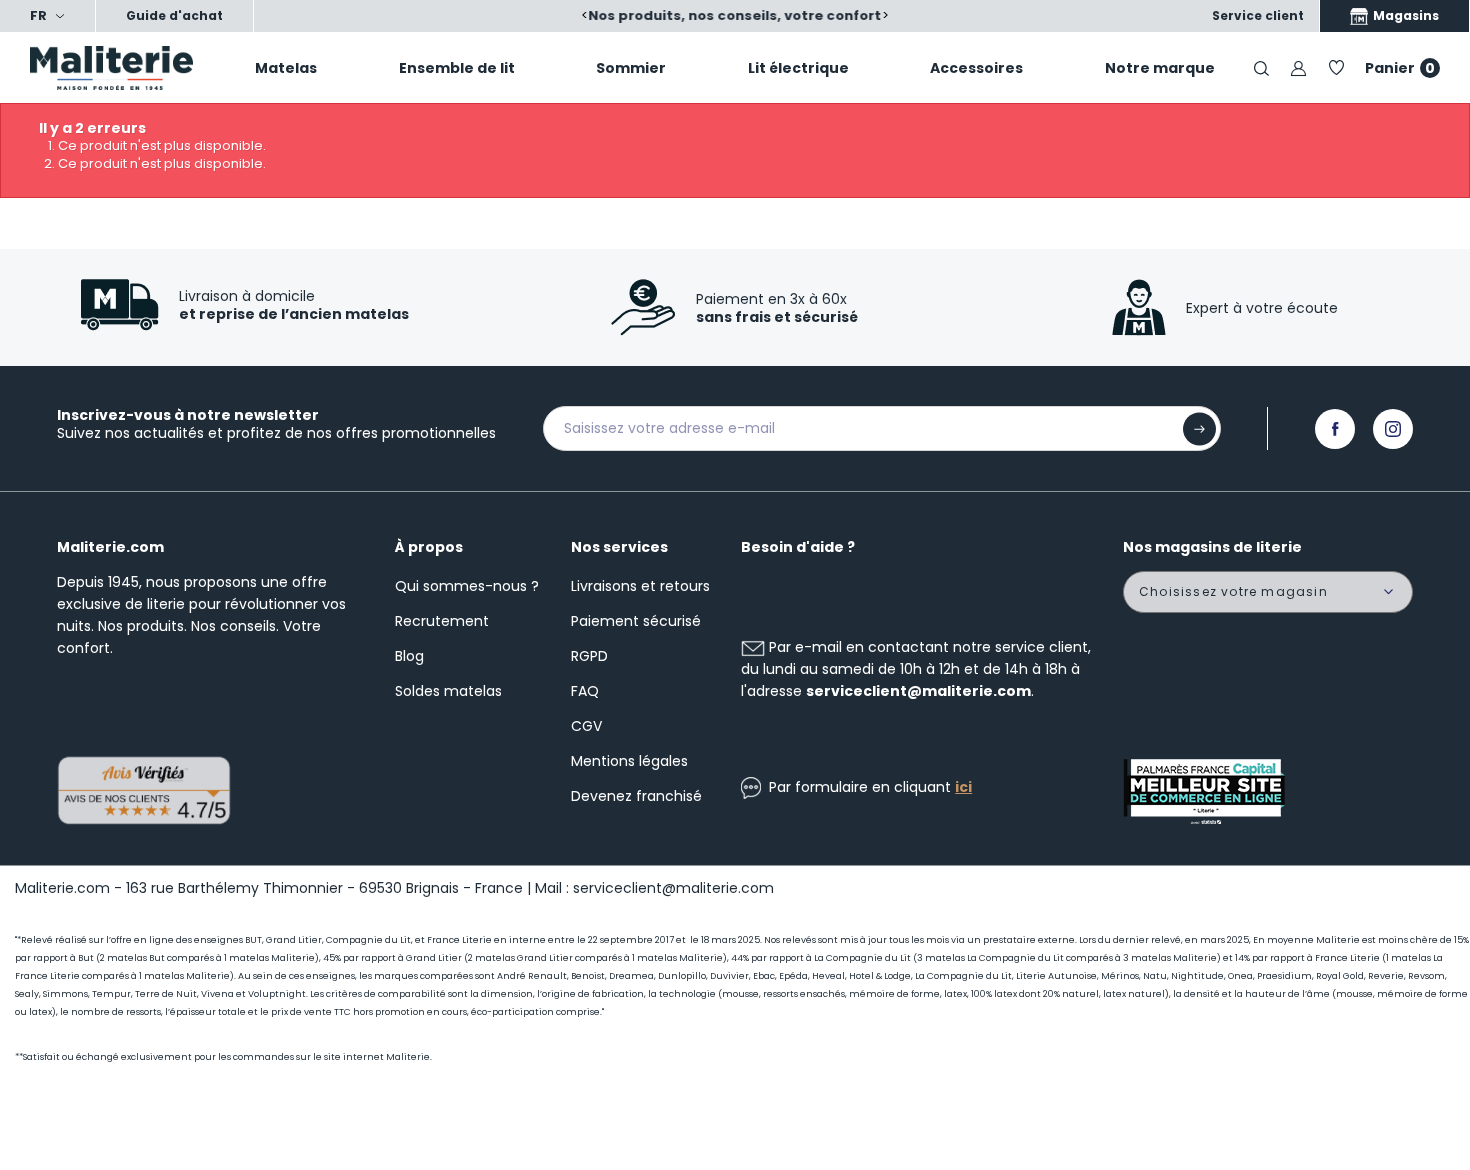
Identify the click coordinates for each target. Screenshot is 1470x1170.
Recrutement (442, 621)
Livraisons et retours (640, 586)
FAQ (585, 691)
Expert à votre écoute (1262, 308)
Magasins (1404, 15)
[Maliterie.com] (122, 68)
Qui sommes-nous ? (467, 586)
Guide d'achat (174, 15)
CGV (586, 726)
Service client (1258, 15)
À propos (429, 547)
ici (963, 787)
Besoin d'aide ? (798, 547)
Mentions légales (629, 761)
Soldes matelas (448, 691)
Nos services (619, 547)
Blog (409, 656)
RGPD (589, 656)
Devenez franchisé (636, 796)
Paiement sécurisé (636, 621)
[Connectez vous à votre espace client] (1298, 67)
